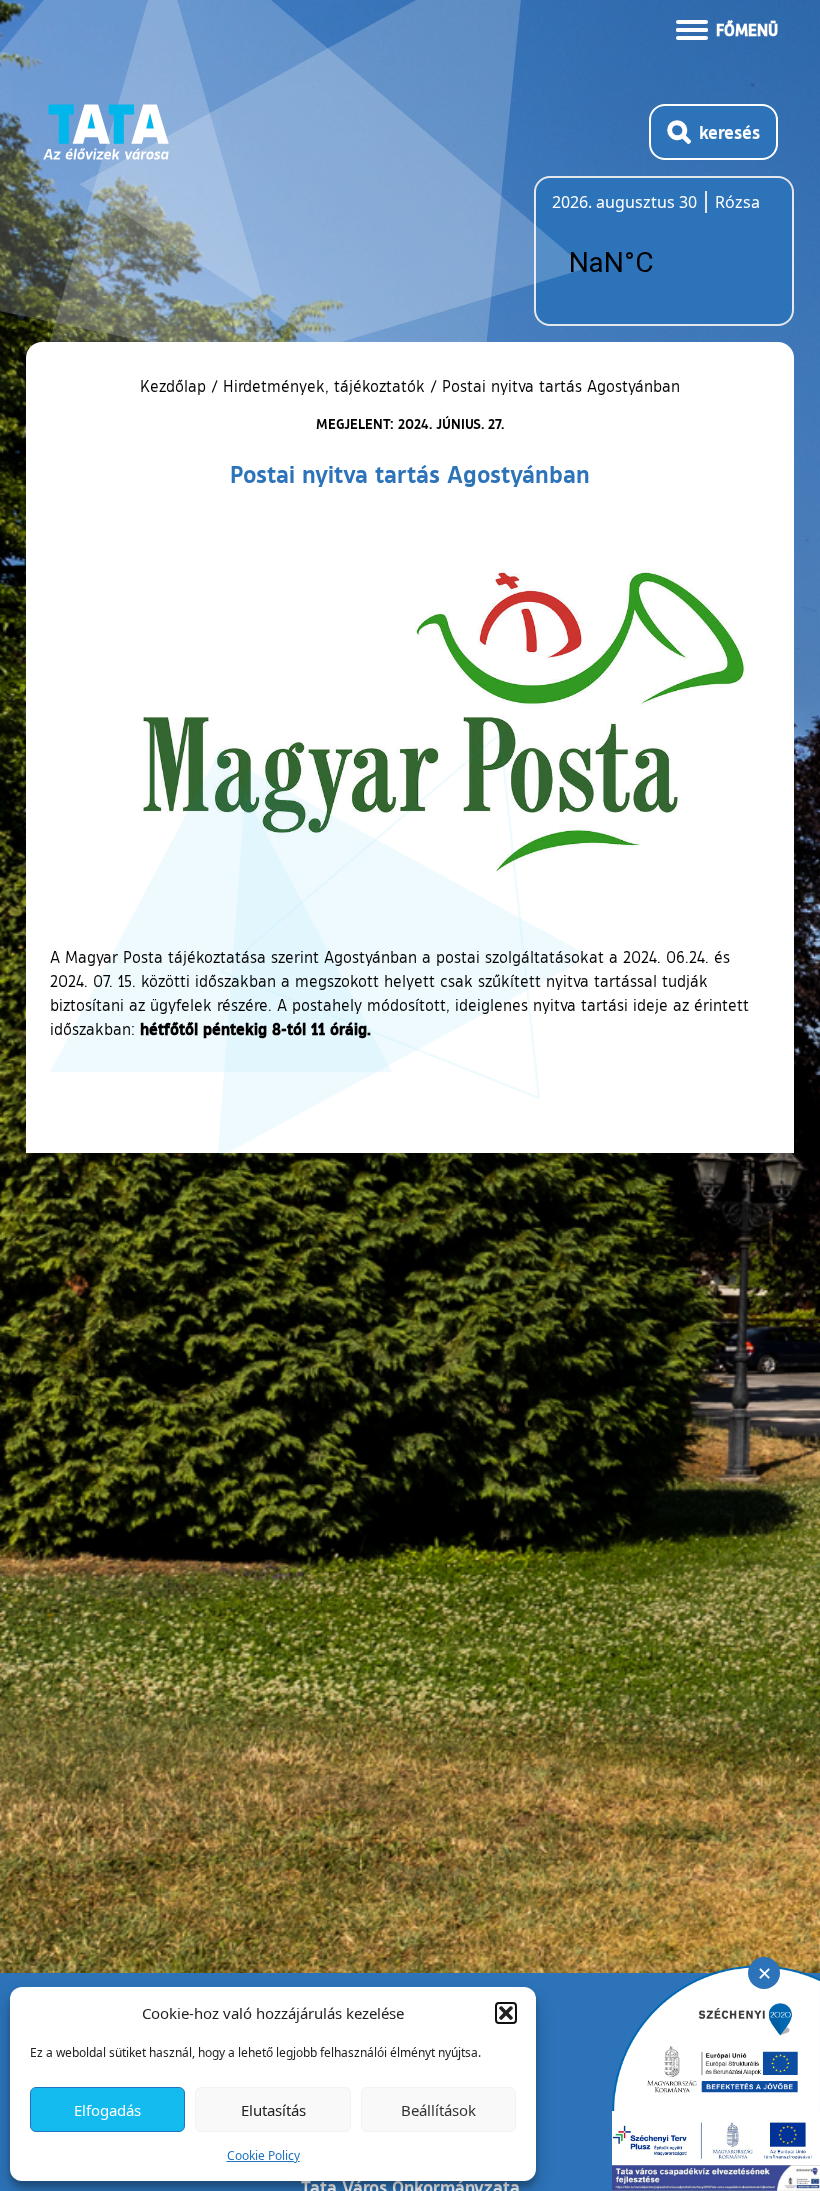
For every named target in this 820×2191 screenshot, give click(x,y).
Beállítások (438, 2110)
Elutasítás (273, 2110)
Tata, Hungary (664, 263)
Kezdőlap (175, 386)
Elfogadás (107, 2110)
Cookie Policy (263, 2155)
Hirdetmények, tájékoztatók (324, 386)
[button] (506, 2013)
